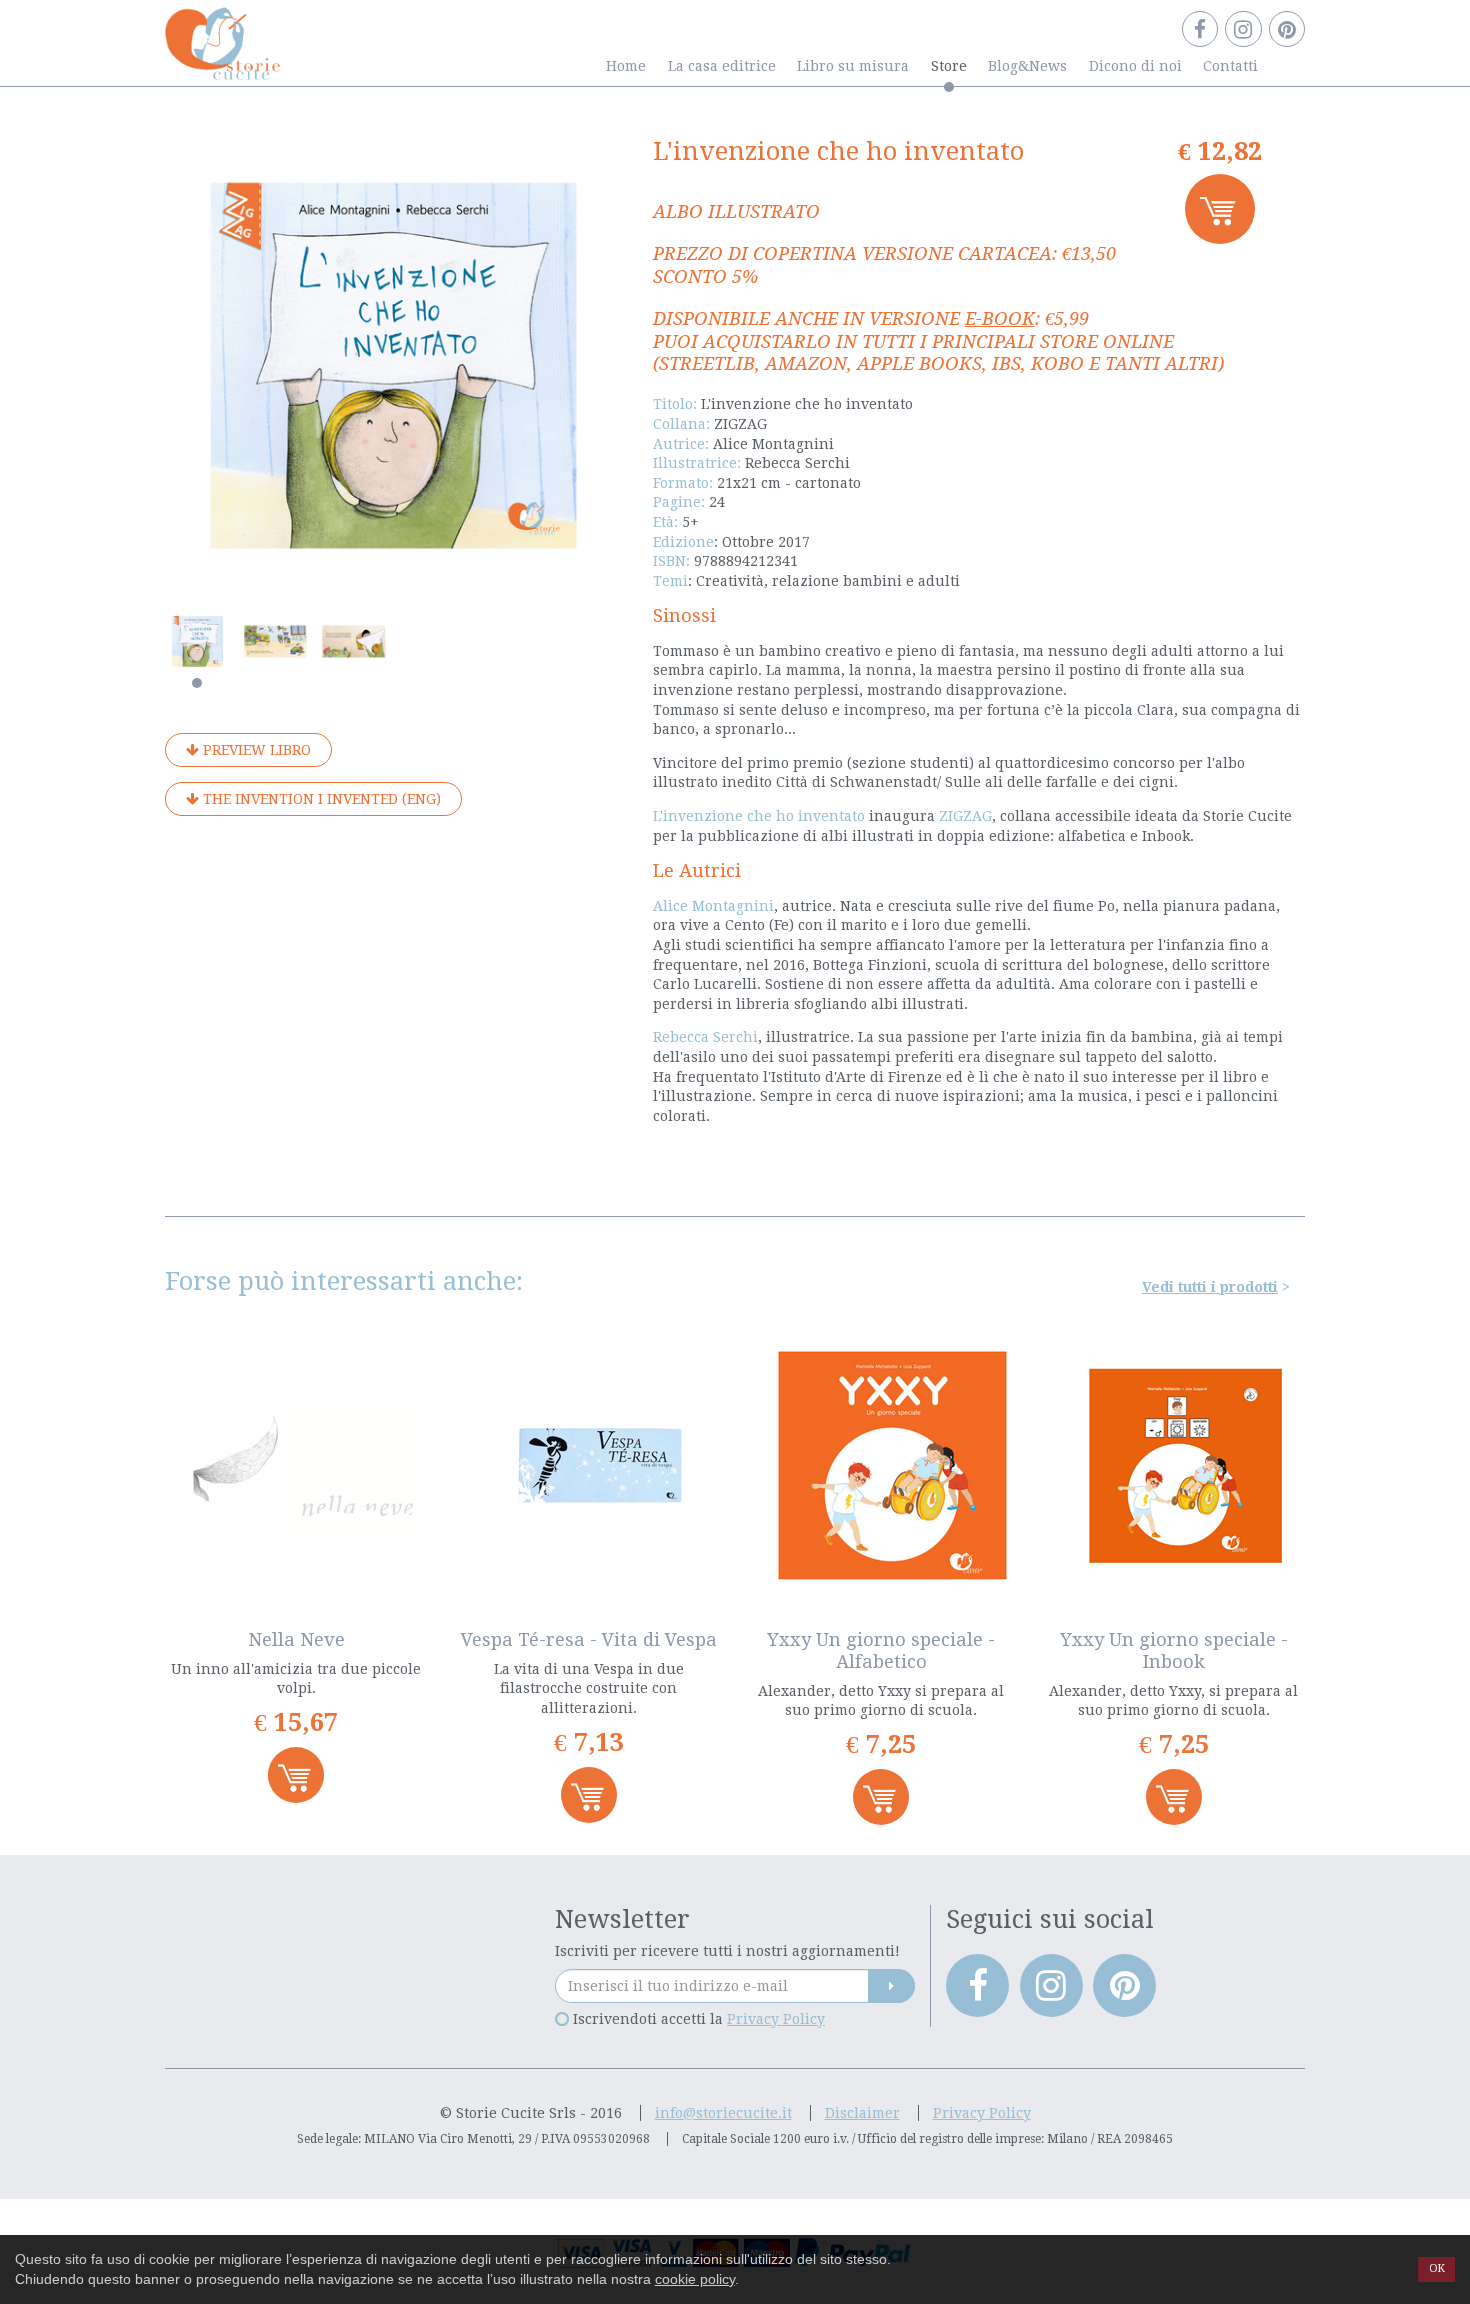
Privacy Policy (776, 2019)
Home (626, 66)
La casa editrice (722, 66)
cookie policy (695, 2279)
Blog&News (1027, 66)
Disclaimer (862, 2113)
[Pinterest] (1287, 29)
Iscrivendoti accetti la (697, 2019)
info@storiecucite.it (723, 2113)
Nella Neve (296, 1639)
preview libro (255, 750)
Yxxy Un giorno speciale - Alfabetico (881, 1650)
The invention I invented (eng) (320, 799)
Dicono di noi (1135, 66)
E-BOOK (1000, 318)
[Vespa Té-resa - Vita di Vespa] (589, 1465)
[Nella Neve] (296, 1465)
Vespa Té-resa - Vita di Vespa (589, 1639)
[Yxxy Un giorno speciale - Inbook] (1174, 1465)
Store (949, 66)
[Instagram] (1243, 29)
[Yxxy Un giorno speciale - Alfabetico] (881, 1465)
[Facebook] (1200, 29)
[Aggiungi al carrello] (1220, 209)
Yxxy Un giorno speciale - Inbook (1174, 1650)
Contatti (1230, 66)
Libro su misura (853, 66)
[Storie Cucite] (222, 39)
